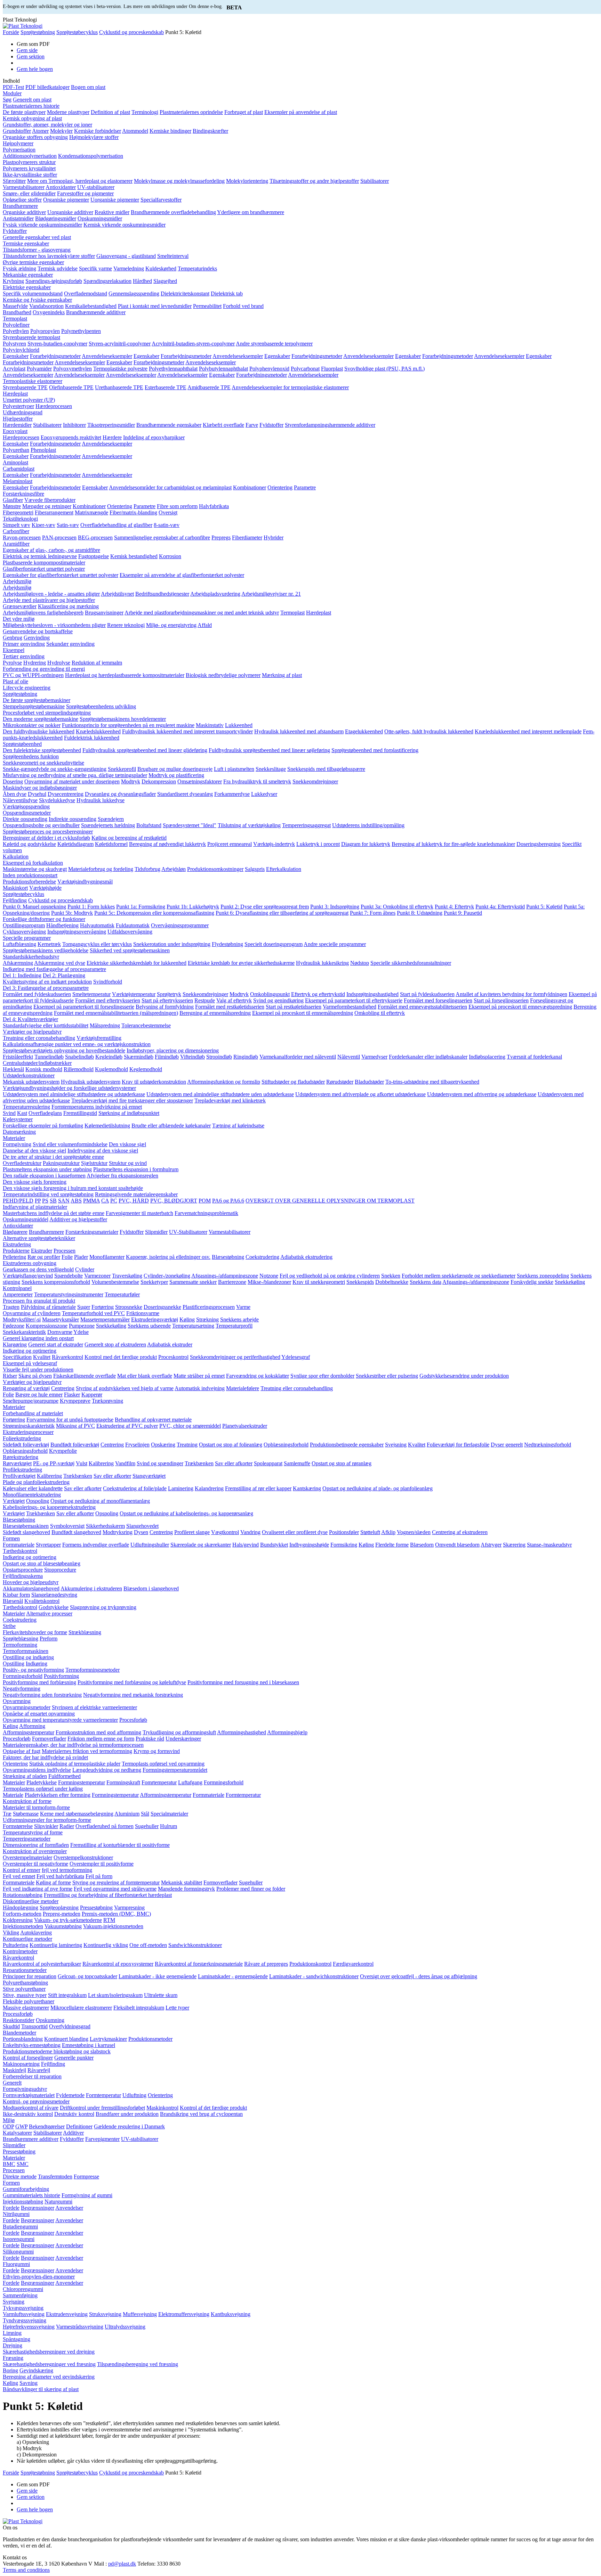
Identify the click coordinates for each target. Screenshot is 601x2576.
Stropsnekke (129, 1307)
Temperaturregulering (26, 1107)
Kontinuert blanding (66, 2039)
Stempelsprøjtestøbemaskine (34, 706)
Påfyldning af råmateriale (48, 1307)
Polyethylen (16, 331)
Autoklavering (36, 1933)
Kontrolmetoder (20, 1951)
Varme (243, 1307)
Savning (29, 2383)
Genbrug (13, 638)
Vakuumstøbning (63, 1926)
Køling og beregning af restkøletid (129, 838)
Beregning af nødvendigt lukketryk (167, 844)
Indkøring (37, 1664)
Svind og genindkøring (278, 1000)
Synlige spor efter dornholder (322, 1376)
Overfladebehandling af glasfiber (116, 525)
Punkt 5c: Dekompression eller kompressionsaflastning (154, 913)
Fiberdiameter (247, 537)
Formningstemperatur (82, 1782)
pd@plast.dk (122, 2564)
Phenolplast (43, 450)
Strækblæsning (85, 1632)
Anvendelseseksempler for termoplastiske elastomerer (290, 387)
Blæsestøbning (228, 1257)
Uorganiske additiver (70, 212)
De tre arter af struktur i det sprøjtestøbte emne (53, 1157)
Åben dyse (15, 794)
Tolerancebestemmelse (146, 1025)
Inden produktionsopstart (30, 875)
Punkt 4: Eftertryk (454, 907)
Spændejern (111, 819)
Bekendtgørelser (47, 2126)
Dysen (141, 1532)
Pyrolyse (12, 663)
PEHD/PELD (18, 1201)
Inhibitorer (74, 425)
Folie (67, 1257)
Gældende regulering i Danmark (129, 2126)
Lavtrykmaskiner (108, 2039)
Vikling (11, 1933)
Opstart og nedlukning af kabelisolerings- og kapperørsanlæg (186, 1513)
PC (114, 1201)
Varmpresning (129, 1907)
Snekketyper (154, 1282)
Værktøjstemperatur (134, 994)
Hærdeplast (15, 394)
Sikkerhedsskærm (105, 1526)
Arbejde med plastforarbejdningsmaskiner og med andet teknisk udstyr (202, 613)
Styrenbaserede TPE (25, 387)
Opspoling (38, 1501)
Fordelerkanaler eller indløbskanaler (428, 1057)
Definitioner (79, 2126)
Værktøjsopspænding (26, 806)
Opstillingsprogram (24, 925)
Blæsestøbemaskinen (26, 1526)
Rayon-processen (22, 537)
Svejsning (396, 1445)
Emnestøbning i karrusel (89, 2045)
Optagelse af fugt (22, 1751)
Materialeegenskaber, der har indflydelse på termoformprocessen (73, 1745)
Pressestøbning (96, 1907)
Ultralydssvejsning (125, 2327)
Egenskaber (16, 356)
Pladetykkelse (42, 1782)
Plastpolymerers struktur (29, 162)
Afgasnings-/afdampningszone (225, 1276)
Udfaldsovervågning (130, 932)
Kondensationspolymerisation (91, 156)
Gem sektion (31, 56)
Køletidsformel (111, 844)
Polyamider (39, 369)
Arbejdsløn (174, 869)
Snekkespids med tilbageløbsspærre (326, 769)
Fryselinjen (137, 1445)
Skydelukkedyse (57, 800)
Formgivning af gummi (87, 2195)
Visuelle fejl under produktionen (38, 1369)
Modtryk (131, 781)
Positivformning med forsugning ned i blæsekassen (243, 1682)
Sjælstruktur (94, 1163)
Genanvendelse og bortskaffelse (38, 631)
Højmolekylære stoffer (94, 137)
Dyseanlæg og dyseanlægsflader (120, 794)
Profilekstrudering (22, 1470)
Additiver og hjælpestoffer (78, 1219)
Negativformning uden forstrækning (42, 1695)
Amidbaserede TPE (209, 387)
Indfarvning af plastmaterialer (35, 1207)
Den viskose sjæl (127, 1144)
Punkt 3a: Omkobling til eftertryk (397, 907)
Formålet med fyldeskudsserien (37, 994)
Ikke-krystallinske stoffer (30, 175)
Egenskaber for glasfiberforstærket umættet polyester (61, 575)
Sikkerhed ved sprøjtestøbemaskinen (130, 950)
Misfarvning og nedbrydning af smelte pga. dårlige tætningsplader (75, 775)
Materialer (14, 1138)
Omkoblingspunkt (270, 994)
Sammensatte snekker (193, 1282)
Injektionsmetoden (23, 1926)
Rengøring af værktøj (26, 1388)
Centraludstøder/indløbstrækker (37, 1063)
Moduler (12, 93)
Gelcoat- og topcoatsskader (87, 1976)
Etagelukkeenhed (364, 731)
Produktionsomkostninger (215, 869)
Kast (22, 1113)
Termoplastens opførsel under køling (43, 1789)
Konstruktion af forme (27, 1801)
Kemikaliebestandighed (91, 306)
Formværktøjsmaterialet (29, 2095)
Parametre (305, 487)
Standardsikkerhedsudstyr (31, 957)
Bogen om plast (88, 87)
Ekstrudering (17, 1244)
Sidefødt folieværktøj (26, 1445)
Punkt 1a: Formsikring (141, 907)
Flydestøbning (227, 944)
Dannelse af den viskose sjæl (34, 1151)
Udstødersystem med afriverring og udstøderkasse (482, 1094)
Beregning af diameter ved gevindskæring (49, 2377)
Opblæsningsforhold (286, 1445)
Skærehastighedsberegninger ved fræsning (49, 2364)
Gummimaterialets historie (31, 2195)
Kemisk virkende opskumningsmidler (125, 225)
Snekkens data (426, 1282)
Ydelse (81, 1332)
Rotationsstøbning (23, 1895)
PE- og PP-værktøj (54, 1463)
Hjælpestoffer (18, 419)
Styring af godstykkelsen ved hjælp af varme (125, 1388)
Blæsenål (13, 1601)
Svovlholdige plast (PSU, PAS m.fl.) (384, 369)
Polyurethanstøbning (25, 1983)
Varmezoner (97, 1276)
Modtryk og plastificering (176, 775)
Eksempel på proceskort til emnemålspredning (303, 1013)
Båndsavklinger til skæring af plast (41, 2389)
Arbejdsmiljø (17, 581)
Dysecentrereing (66, 794)
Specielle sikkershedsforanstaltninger (411, 963)
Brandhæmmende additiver (96, 312)
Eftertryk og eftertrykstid (318, 994)
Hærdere (112, 437)
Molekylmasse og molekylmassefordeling (179, 181)
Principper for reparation (30, 1976)
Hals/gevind (246, 1545)
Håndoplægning (21, 1907)
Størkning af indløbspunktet (129, 1113)
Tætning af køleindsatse (238, 1126)
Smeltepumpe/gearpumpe (31, 1401)
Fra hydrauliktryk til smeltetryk (257, 781)
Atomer (40, 131)
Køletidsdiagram (75, 844)
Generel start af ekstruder (56, 1344)
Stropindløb (219, 1057)
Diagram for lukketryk (366, 844)
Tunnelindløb (49, 1057)
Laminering (181, 1488)
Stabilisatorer (375, 181)
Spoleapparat (268, 1463)
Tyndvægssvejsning (25, 2320)
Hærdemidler (17, 425)
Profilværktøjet (19, 1476)
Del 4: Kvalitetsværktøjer (30, 1019)
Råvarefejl (39, 2070)
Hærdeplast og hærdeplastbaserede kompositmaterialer (125, 675)
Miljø (9, 2120)
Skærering (514, 1545)
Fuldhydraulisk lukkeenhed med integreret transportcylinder (187, 731)
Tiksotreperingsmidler (111, 425)
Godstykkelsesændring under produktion (464, 1376)
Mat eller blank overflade (145, 1376)
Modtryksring (118, 1532)
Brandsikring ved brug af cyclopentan (201, 2114)
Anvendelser (69, 2208)
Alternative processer (49, 1613)
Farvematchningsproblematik (206, 1213)
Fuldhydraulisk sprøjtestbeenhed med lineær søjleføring (269, 750)
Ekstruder (42, 1251)
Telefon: (147, 2564)
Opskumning (50, 2020)
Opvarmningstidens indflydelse (37, 1770)
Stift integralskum (67, 1995)
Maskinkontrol (162, 2108)
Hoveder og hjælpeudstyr (31, 1582)
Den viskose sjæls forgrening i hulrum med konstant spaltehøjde (73, 1188)
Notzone (269, 1276)
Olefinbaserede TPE (71, 387)
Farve (252, 425)
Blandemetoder (19, 2033)
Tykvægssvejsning (23, 2308)
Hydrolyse (59, 663)
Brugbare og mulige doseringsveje (175, 769)
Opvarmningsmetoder (27, 1707)
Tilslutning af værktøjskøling (249, 825)
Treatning (187, 1445)
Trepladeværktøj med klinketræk (230, 1100)
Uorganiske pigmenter (115, 200)
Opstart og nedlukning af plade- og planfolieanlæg (378, 1488)
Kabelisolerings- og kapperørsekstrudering (49, 1507)
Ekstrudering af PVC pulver (127, 1426)
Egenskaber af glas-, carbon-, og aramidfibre (51, 550)
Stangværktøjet (149, 1476)
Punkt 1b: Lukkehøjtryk (193, 907)
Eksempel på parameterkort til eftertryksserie (354, 1000)
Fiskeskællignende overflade (85, 1376)
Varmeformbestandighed (350, 1007)
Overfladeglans (45, 1113)
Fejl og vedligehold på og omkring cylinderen (330, 1276)
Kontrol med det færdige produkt (121, 1357)
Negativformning (22, 1689)
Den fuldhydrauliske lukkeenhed (39, 731)
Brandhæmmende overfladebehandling (173, 212)
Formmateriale (19, 1545)
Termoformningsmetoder (93, 1670)
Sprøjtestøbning (38, 32)
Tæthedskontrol (20, 1551)
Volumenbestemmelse (115, 1282)
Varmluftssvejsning (24, 2314)
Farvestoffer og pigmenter (85, 193)
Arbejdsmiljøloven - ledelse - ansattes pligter (51, 594)
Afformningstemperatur (29, 1732)
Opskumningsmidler (100, 218)
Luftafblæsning (19, 944)
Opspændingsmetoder (27, 813)
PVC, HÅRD (134, 1201)
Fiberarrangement (54, 512)
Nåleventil (349, 1057)
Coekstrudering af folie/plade (135, 1488)
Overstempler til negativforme (35, 1864)
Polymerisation (19, 150)
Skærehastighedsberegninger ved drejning (49, 2352)
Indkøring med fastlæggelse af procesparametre (54, 969)
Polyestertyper (18, 406)
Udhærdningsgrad (23, 412)
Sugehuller (147, 1826)
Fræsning (13, 2358)
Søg (7, 100)
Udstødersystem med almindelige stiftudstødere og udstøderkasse (74, 1094)
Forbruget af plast (244, 112)
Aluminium (127, 1814)
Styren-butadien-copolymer (57, 344)
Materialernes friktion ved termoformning (87, 1751)
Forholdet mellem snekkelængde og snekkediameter (459, 1276)
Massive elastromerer (26, 2008)
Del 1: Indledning (22, 975)
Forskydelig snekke (532, 1282)
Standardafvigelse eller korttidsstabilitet (46, 1025)
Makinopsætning (21, 2064)
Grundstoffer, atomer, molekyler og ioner (47, 125)
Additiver (73, 2133)
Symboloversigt (67, 1526)
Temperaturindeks (197, 268)
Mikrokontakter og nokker (32, 725)
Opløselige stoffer (22, 200)
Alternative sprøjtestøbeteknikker (39, 1238)
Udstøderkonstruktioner (29, 1075)
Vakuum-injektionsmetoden (113, 1926)
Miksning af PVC (75, 1426)
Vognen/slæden (414, 1532)
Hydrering (35, 663)
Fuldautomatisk (133, 925)
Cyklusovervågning (24, 932)
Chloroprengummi (23, 2289)
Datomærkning (19, 1132)
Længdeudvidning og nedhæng (107, 1770)
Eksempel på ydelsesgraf (30, 1363)
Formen (11, 1538)
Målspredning (105, 1025)
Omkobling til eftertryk (380, 1013)
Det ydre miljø (19, 619)
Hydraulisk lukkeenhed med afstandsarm (299, 731)
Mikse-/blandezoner (269, 1282)
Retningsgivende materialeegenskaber (136, 1194)
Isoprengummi (19, 2239)
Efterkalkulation (284, 869)
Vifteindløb (193, 1057)
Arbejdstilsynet (117, 594)
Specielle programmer (27, 938)
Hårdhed (142, 281)
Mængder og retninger (47, 506)
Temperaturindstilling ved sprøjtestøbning (48, 1194)
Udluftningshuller (150, 1545)
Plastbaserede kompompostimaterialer (44, 563)
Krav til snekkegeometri (319, 1282)
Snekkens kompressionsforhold (56, 1282)
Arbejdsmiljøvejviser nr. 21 (271, 594)
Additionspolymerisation (30, 156)
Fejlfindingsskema (23, 1576)
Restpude (205, 1000)
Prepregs (221, 537)
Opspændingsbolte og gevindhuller (41, 825)
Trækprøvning (107, 1401)
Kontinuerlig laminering (56, 1945)
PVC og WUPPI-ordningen (33, 675)
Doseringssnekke (162, 1307)
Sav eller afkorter (234, 1463)
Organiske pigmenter (66, 200)
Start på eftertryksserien (167, 1000)
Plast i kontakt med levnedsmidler (155, 306)
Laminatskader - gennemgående (233, 1976)
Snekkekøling (570, 1282)
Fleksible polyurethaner (29, 2001)
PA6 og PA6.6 (228, 1201)
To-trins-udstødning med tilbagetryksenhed (432, 1082)
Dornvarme (60, 1332)
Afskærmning (18, 963)
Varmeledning (129, 268)
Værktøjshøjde (45, 888)
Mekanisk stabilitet (182, 1882)
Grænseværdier (20, 606)
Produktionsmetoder (150, 2039)
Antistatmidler (18, 218)
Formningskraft (123, 1782)
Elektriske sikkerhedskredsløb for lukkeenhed (137, 963)
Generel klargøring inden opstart (38, 1338)
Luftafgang (190, 1782)
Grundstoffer (17, 131)
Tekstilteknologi (20, 519)
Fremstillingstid (80, 1113)
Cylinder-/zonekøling (167, 1276)
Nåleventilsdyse (20, 800)
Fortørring (103, 1307)
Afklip (388, 1532)
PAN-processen (59, 537)
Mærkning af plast (282, 675)
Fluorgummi (16, 2264)
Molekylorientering (247, 181)
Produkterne (16, 1251)
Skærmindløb (139, 1057)
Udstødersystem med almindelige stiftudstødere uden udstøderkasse (220, 1094)
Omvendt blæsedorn (457, 1545)
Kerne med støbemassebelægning (77, 1814)
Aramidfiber (16, 544)
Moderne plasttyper (68, 112)
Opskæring (163, 1445)
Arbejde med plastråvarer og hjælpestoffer (49, 600)
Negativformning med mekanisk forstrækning (133, 1695)
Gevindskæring (36, 2370)
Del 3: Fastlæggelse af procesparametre (46, 988)
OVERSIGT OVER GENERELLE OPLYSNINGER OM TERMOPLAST (330, 1201)
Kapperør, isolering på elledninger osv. (168, 1257)
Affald (205, 625)
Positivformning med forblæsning (39, 1682)
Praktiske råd (150, 1739)
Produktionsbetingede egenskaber (347, 1445)
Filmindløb (167, 1057)
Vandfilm (125, 1463)
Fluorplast (332, 369)
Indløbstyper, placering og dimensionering (173, 1050)
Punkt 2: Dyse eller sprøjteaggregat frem (265, 907)
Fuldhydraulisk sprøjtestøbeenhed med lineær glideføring (145, 750)
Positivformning (61, 1676)
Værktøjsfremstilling (99, 1038)
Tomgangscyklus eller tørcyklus (97, 944)
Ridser (10, 1376)
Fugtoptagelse (94, 556)
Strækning (207, 1319)
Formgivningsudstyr (25, 2089)
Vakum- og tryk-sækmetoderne (68, 1920)
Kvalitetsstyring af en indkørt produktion (47, 982)
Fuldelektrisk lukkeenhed (92, 738)
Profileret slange (192, 1532)
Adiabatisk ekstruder (170, 1344)
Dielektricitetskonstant (185, 294)
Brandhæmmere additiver (31, 2139)
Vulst (82, 1463)
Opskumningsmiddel (26, 1219)
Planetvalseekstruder (245, 1426)
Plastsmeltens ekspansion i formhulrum (136, 1169)
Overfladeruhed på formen (105, 1826)
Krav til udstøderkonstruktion (154, 1082)
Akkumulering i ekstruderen (91, 1588)
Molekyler (61, 131)
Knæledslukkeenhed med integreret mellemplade (528, 731)
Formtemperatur (243, 1795)
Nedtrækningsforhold (548, 1445)
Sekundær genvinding (70, 644)
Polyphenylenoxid (269, 369)
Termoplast (15, 319)
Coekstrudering (262, 1257)
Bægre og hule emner (39, 1395)
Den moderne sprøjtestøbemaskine (41, 719)
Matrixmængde (91, 512)
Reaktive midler (112, 212)
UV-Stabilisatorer (188, 1232)
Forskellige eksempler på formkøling (43, 1126)
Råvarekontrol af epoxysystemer (118, 1964)
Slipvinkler (46, 1826)
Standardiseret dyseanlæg (185, 794)
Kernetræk (49, 944)
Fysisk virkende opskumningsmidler (42, 225)
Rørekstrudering (21, 1457)
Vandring (250, 1532)
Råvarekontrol (67, 1357)
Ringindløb (246, 1057)
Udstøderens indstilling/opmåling (368, 825)
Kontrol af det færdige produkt (213, 2108)
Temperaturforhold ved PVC (93, 1313)
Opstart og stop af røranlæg (342, 1463)
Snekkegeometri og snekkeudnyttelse (43, 763)
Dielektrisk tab (227, 294)
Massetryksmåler (61, 1319)
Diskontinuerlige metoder (31, 1901)
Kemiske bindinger (170, 131)
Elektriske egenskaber (27, 287)
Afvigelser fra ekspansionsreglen (122, 1176)
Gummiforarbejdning (26, 2189)
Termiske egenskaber (26, 243)
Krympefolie (63, 1451)
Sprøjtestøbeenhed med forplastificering (375, 750)
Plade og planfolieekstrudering (36, 1482)
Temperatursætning (193, 1326)
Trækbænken (199, 1463)
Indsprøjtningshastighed (372, 994)
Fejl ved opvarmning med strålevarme (115, 1889)
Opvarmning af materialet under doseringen (72, 781)
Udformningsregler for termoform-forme (47, 1820)
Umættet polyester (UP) (29, 400)
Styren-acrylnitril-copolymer (120, 344)
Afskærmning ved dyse (60, 963)
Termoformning (20, 1645)
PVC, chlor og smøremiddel (190, 1426)
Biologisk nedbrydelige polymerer (223, 675)
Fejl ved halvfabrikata (60, 1876)
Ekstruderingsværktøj (155, 1319)
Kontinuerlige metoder (27, 1939)
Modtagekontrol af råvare (31, 2108)
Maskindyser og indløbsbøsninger (40, 788)
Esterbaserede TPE (166, 387)
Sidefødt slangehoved (26, 1532)
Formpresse (86, 2176)
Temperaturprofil (234, 1326)
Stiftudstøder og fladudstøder (293, 1082)
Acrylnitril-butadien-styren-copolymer (193, 344)
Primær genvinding (24, 644)
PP (38, 1201)
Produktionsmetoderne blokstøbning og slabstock (57, 2051)
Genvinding (37, 638)
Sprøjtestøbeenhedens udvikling (101, 706)
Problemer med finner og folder (251, 1889)
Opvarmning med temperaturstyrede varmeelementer (60, 1720)
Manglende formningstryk (186, 1889)
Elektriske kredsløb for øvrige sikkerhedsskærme (241, 963)
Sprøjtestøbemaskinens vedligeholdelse (46, 950)
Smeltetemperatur (91, 994)
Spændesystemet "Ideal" (190, 825)
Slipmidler (156, 1232)
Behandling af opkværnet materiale (153, 1420)
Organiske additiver (24, 212)
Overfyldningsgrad (70, 2026)
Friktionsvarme (143, 1313)
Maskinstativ (210, 725)
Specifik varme (95, 268)
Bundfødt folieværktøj (75, 1445)
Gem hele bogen (35, 69)
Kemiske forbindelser (98, 131)
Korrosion (170, 556)
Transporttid (34, 2026)
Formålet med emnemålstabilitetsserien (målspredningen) (116, 1013)
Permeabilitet (207, 306)
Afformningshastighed (242, 1732)
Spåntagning (17, 2339)
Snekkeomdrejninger (315, 781)
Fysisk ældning (19, 268)
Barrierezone (232, 1282)
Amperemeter (18, 1294)
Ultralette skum (161, 1995)
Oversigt (168, 512)
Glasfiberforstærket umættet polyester (44, 569)
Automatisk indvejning (200, 1388)
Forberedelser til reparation (32, 2076)
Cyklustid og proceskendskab (131, 32)
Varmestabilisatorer (24, 187)
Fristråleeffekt (18, 1057)
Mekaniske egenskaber (28, 275)
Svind (9, 1113)
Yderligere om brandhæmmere (251, 212)
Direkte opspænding (25, 819)
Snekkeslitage (271, 769)
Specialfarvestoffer (161, 200)
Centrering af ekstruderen (460, 1532)
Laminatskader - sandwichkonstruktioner (314, 1976)
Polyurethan (16, 450)
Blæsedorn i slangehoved (151, 1588)
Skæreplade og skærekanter (201, 1545)
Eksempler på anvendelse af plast (301, 112)
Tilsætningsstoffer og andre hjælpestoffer (314, 181)
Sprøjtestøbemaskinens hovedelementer (123, 719)
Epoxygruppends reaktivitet (71, 437)
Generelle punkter (74, 2058)
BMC (9, 2164)
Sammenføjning (20, 2295)
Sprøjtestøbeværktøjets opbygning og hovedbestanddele (64, 1050)
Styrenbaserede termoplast (31, 337)
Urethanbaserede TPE (119, 387)
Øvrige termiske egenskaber (33, 262)
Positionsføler (344, 1532)
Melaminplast (18, 481)
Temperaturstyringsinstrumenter (69, 1294)
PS (45, 1201)
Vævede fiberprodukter (50, 500)
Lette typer (177, 2008)
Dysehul (37, 794)
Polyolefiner (16, 325)
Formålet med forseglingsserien (438, 1000)
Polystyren (14, 344)
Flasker (72, 1395)
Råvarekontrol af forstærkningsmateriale (199, 1964)
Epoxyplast (15, 431)
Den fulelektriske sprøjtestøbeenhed (42, 750)
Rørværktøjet (17, 1463)
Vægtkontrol (225, 1532)
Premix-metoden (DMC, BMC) (116, 1914)
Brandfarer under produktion (127, 2114)
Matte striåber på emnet (199, 1376)
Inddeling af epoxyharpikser (154, 437)
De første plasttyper (24, 112)
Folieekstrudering (22, 1438)
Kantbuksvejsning (231, 2314)
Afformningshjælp (287, 1732)
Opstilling (14, 1664)
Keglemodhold (146, 1069)
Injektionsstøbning (23, 2202)
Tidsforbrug (147, 869)
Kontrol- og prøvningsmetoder (36, 2101)
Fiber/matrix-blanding (133, 512)
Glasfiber (13, 500)
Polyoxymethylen (73, 369)
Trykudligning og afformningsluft (179, 1732)
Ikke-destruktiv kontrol (28, 2114)
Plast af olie (15, 681)
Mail (100, 2564)
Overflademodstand (86, 294)
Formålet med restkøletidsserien (230, 1007)
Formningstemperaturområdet (175, 1770)
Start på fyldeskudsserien (427, 994)
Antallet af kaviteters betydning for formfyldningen (511, 994)
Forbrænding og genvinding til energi (44, 669)
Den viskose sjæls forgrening (35, 1182)
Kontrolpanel (17, 1288)
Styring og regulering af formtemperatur (116, 1882)
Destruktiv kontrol (74, 2114)
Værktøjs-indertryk (274, 844)
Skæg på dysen (35, 1376)
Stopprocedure (60, 1570)
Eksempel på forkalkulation (33, 863)
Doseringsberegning (539, 844)
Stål (145, 1814)
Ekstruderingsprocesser (28, 1432)
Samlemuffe (297, 1463)
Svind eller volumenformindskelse (70, 1144)
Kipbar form (16, 1595)
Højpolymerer (18, 143)
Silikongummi (18, 2252)
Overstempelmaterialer (27, 1857)
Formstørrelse (18, 1826)
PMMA (91, 1201)
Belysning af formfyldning (165, 1007)
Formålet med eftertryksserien (108, 1000)
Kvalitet (42, 1357)
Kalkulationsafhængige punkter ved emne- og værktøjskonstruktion (77, 1044)
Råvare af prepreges (266, 1964)
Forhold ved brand (243, 306)
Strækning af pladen (25, 1776)
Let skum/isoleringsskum (115, 1995)
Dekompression (159, 781)
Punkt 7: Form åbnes (373, 913)
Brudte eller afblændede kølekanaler (171, 1126)
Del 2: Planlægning (64, 975)
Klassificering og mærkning (68, 606)
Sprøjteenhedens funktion (31, 756)
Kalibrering (101, 1463)
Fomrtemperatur (159, 1782)
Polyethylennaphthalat (173, 369)
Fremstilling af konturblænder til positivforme (120, 1845)
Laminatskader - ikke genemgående (158, 1976)
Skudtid (11, 2026)
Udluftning (134, 2095)
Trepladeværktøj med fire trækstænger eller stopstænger (132, 1100)
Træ (7, 1814)
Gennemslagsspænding (134, 294)
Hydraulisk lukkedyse (101, 800)
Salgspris (255, 869)
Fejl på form (99, 1876)
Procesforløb (133, 1720)
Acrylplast (14, 369)
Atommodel (135, 131)
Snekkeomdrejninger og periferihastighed (235, 1357)
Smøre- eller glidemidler (29, 193)
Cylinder (85, 1269)
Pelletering (14, 1257)
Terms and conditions (26, 2570)
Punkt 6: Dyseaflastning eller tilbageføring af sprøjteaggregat (282, 913)
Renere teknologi (126, 625)
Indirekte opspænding (73, 819)
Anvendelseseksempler (107, 356)
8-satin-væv (167, 525)
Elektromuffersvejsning (184, 2314)
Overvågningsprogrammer (180, 925)
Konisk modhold (44, 1069)
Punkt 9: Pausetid (463, 913)
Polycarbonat (305, 369)
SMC (23, 2164)
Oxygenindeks (49, 312)
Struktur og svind (128, 1163)
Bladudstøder (369, 1082)
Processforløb (18, 2014)
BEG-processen (95, 537)
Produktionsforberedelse (29, 882)
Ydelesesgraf (296, 1357)
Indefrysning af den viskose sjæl (103, 1151)
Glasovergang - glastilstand (126, 256)
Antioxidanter (61, 187)
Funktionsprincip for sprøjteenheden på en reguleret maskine (128, 725)
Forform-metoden (22, 1914)
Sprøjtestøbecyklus (77, 32)
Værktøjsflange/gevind (28, 1276)
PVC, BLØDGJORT (174, 1201)
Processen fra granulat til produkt (39, 1301)
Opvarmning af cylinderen (32, 1313)
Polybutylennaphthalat (223, 369)
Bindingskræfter (210, 131)
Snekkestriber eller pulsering (387, 1376)
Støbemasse (26, 1814)
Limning (12, 2333)
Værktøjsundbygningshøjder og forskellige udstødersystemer (69, 1088)
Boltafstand (149, 825)
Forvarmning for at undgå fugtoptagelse (70, 1420)
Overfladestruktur (22, 1163)
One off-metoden (148, 1945)
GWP (21, 2126)
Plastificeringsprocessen (209, 1307)
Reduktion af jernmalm (97, 663)
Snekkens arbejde (239, 1319)
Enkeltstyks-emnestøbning (32, 2045)
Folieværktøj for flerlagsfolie (458, 1445)
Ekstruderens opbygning (30, 1263)
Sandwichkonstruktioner (195, 1945)
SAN (64, 1201)
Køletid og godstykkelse (29, 844)
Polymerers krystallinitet (29, 168)
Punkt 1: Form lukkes (91, 907)
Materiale (13, 1795)
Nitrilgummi (16, 2214)
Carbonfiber (16, 531)
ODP (8, 2126)
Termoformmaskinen (26, 1651)
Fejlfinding (15, 900)
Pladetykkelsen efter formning (58, 1795)
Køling (187, 1319)
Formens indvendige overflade (96, 1545)
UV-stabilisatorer (96, 187)
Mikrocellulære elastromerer (81, 2008)
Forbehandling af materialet (33, 1413)
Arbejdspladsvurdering (215, 594)
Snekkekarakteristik (24, 1332)
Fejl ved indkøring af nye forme (38, 1889)
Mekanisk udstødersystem (31, 1082)
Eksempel (14, 650)
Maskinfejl (14, 2070)
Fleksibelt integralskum (139, 2008)
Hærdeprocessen (54, 406)
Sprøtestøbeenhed (22, 744)
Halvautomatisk (97, 925)
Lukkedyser (264, 794)
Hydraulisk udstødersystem (91, 1082)
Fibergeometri (18, 512)
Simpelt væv (17, 525)
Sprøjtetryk (169, 994)
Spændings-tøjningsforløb (54, 281)
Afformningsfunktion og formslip (224, 1082)
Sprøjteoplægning (59, 1907)
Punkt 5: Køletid (544, 907)
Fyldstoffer (15, 231)
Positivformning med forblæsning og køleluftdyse (132, 1682)
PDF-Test (13, 87)
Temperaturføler (122, 1294)
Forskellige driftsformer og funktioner (44, 919)
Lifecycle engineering (27, 688)
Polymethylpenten (81, 331)
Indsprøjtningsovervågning (77, 932)
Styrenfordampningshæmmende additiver (330, 425)
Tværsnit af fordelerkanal (534, 1057)
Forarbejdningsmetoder (55, 356)
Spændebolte (69, 1276)
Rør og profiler (44, 1257)
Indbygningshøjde (309, 1545)
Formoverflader (49, 1739)
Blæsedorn (422, 1545)
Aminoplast (15, 462)
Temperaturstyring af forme (33, 1832)
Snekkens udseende (149, 1326)
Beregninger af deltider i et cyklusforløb (46, 838)
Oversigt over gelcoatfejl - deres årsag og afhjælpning (419, 1976)
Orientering (280, 487)
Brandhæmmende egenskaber (169, 425)
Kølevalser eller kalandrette (33, 1488)
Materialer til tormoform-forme (36, 1807)
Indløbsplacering (487, 1057)
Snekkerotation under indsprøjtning (172, 944)
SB (53, 1201)
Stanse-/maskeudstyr (549, 1545)
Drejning (13, 2345)
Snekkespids (360, 1282)
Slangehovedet (142, 1526)
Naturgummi (58, 2202)
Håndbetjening (62, 925)
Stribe (9, 1626)
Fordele (11, 2208)
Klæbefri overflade (223, 425)
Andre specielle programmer (335, 944)
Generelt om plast (32, 100)
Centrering (63, 1388)
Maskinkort (15, 888)
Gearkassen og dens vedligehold (38, 1269)
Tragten (11, 1307)
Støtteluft (370, 1532)
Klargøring (15, 1344)
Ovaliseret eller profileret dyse (295, 1532)
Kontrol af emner (22, 1870)
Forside (11, 32)
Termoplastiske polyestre (120, 369)
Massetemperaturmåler (105, 1319)
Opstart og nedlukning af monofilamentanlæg (100, 1501)
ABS (76, 1201)
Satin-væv (68, 525)
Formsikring (344, 1545)
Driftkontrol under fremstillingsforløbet (102, 2108)
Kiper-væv (43, 525)
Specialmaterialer (169, 1814)
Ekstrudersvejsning (67, 2314)
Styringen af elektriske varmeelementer (94, 1707)
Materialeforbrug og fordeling (101, 869)
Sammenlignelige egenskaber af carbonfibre (162, 537)
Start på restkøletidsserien (294, 1007)
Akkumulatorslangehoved (31, 1588)
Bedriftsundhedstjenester (162, 594)
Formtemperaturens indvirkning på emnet (97, 1107)
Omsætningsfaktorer (200, 781)
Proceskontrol (173, 1357)
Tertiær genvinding (24, 656)
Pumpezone (82, 1326)
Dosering (13, 781)
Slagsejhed (165, 281)
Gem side (27, 50)
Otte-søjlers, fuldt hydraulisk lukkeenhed (429, 731)
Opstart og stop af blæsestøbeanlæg (42, 1563)
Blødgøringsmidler (56, 218)
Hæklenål (13, 1069)
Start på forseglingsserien (501, 1000)
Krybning (13, 281)
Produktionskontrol (310, 1964)
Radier (67, 1826)
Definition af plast (110, 112)
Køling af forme (53, 1882)
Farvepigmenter (102, 2139)
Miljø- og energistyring (171, 625)
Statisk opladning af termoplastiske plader (75, 1764)
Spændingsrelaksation (107, 281)
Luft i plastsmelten (234, 769)
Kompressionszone (47, 1326)
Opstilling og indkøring (28, 1657)
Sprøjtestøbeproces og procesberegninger (48, 832)
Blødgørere (15, 1232)
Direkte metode (20, 2176)
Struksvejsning (105, 2314)
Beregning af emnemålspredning (215, 1013)
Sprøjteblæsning (21, 1638)
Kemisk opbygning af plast (32, 118)
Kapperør (92, 1395)
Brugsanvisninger (104, 613)
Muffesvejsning (140, 2314)
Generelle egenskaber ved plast (37, 237)
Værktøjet (14, 1501)
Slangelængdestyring (54, 1595)
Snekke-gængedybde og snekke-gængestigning (55, 769)
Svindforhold (108, 982)
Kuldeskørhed (161, 268)
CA (105, 1201)
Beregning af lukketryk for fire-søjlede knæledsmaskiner (453, 844)
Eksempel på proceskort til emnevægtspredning (520, 1007)
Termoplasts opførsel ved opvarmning (163, 1764)
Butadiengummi (20, 2227)
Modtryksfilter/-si (22, 1319)
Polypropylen (45, 331)
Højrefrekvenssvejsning (29, 2327)
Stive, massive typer (25, 1995)
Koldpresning (18, 1920)
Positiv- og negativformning (33, 1670)
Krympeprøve (75, 1401)
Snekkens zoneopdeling (543, 1276)
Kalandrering (209, 1488)
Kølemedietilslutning (107, 1126)
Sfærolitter (14, 181)
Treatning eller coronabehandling (39, 1038)
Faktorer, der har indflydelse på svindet (45, 1757)
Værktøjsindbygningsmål (85, 882)
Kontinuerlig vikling (106, 1945)
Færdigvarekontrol (353, 1964)
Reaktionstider (19, 2020)
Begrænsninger (38, 2208)
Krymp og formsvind (157, 1751)
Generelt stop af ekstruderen (115, 1344)
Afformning (32, 1726)
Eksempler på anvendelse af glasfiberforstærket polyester (182, 575)
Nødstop (360, 963)
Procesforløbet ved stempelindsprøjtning (47, 713)
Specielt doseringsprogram (274, 944)
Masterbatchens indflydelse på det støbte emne (54, 1213)
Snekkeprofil (122, 769)
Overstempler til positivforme (102, 1864)
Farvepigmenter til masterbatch (139, 1213)
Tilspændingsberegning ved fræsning (138, 2364)
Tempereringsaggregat (306, 825)
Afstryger (491, 1545)
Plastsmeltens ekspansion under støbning (47, 1169)
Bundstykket (274, 1545)
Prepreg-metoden (62, 1914)
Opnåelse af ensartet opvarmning (39, 1714)
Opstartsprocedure (23, 1570)
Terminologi (145, 112)
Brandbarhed (17, 312)
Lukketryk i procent (318, 844)
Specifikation (17, 1357)
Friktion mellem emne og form (101, 1739)
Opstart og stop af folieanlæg (231, 1445)
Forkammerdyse (232, 794)
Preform (49, 1638)
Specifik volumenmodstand (33, 294)
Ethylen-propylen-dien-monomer (39, 2277)
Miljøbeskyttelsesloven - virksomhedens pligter (54, 625)
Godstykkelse (54, 1607)
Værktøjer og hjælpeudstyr (32, 1032)
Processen (65, 1251)
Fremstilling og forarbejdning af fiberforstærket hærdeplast (108, 1895)
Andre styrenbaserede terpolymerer (274, 344)
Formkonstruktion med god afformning (98, 1732)
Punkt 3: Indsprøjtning (335, 907)
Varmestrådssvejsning (80, 2327)
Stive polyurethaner (24, 1989)
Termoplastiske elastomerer (33, 381)
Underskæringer (183, 1739)
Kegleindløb (109, 1057)
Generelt (12, 2083)
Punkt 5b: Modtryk (72, 913)
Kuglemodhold (111, 1069)
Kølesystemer (18, 1119)
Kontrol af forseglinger (28, 2058)
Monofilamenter (107, 1257)
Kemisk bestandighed (134, 556)
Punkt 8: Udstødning (420, 913)
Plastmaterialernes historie (31, 106)
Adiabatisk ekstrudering (306, 1257)
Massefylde (15, 306)
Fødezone (14, 1326)
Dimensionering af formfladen (36, 1845)
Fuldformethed (65, 1776)
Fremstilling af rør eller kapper (258, 1488)
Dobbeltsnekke (392, 1282)
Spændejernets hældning (108, 825)
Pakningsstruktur (61, 1163)
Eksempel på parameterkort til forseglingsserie (84, 1007)
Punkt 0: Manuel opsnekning (34, 907)
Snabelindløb (79, 1057)
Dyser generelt (507, 1445)
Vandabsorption (46, 306)
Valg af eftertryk (234, 1000)
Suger (84, 1307)
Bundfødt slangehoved (76, 1532)
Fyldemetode (70, 2095)
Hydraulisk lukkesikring (322, 963)
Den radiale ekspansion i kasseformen (44, 1176)
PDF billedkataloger (47, 87)
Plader (81, 1257)
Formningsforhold (23, 1676)
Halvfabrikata (214, 506)
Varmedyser (374, 1057)
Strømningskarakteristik (29, 1426)
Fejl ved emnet (19, 1876)
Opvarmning (17, 1701)
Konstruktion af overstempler (35, 1851)
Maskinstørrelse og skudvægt (35, 869)
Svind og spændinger (160, 1463)
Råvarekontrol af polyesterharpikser (42, 1964)
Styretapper (48, 1545)
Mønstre (12, 506)
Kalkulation (16, 857)
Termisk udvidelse (58, 268)
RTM (109, 1920)
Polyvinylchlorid (21, 350)
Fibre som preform (177, 506)
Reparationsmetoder (25, 1970)
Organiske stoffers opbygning (35, 137)
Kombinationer (250, 487)
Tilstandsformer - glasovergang (37, 250)
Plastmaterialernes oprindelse (191, 112)
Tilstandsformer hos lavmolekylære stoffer (49, 256)
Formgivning (17, 1144)
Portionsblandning (23, 2039)
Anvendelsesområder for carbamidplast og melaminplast (170, 487)
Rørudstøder (340, 1082)
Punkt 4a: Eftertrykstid (500, 907)
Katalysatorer (17, 2133)
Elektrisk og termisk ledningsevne (40, 556)
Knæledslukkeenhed (98, 731)
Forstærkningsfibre (23, 494)
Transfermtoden (55, 2176)
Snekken (391, 1276)
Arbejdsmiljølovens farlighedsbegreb (43, 613)
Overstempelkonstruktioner (83, 1857)
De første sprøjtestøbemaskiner (37, 700)
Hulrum (169, 1826)
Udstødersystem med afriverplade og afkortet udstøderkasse (360, 1094)
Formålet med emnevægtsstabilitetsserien (422, 1007)
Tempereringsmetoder (27, 1839)
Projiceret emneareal (230, 844)
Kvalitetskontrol (42, 1601)
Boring (10, 2370)
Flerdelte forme (392, 1545)
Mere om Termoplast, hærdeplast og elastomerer (80, 181)
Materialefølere (243, 1388)
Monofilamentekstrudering (32, 1495)
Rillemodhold (79, 1069)
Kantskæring (307, 1488)
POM (205, 1201)
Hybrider (274, 537)
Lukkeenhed (239, 725)
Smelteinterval (173, 256)
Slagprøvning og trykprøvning (103, 1607)
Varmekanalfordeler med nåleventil (298, 1057)
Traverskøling (127, 1276)
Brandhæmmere (20, 206)
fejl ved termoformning (67, 1870)
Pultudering (15, 1945)
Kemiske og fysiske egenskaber (37, 300)
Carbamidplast (19, 469)
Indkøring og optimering (30, 1351)
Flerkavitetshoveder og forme (35, 1632)
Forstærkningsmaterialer (92, 1232)
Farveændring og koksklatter (258, 1376)
